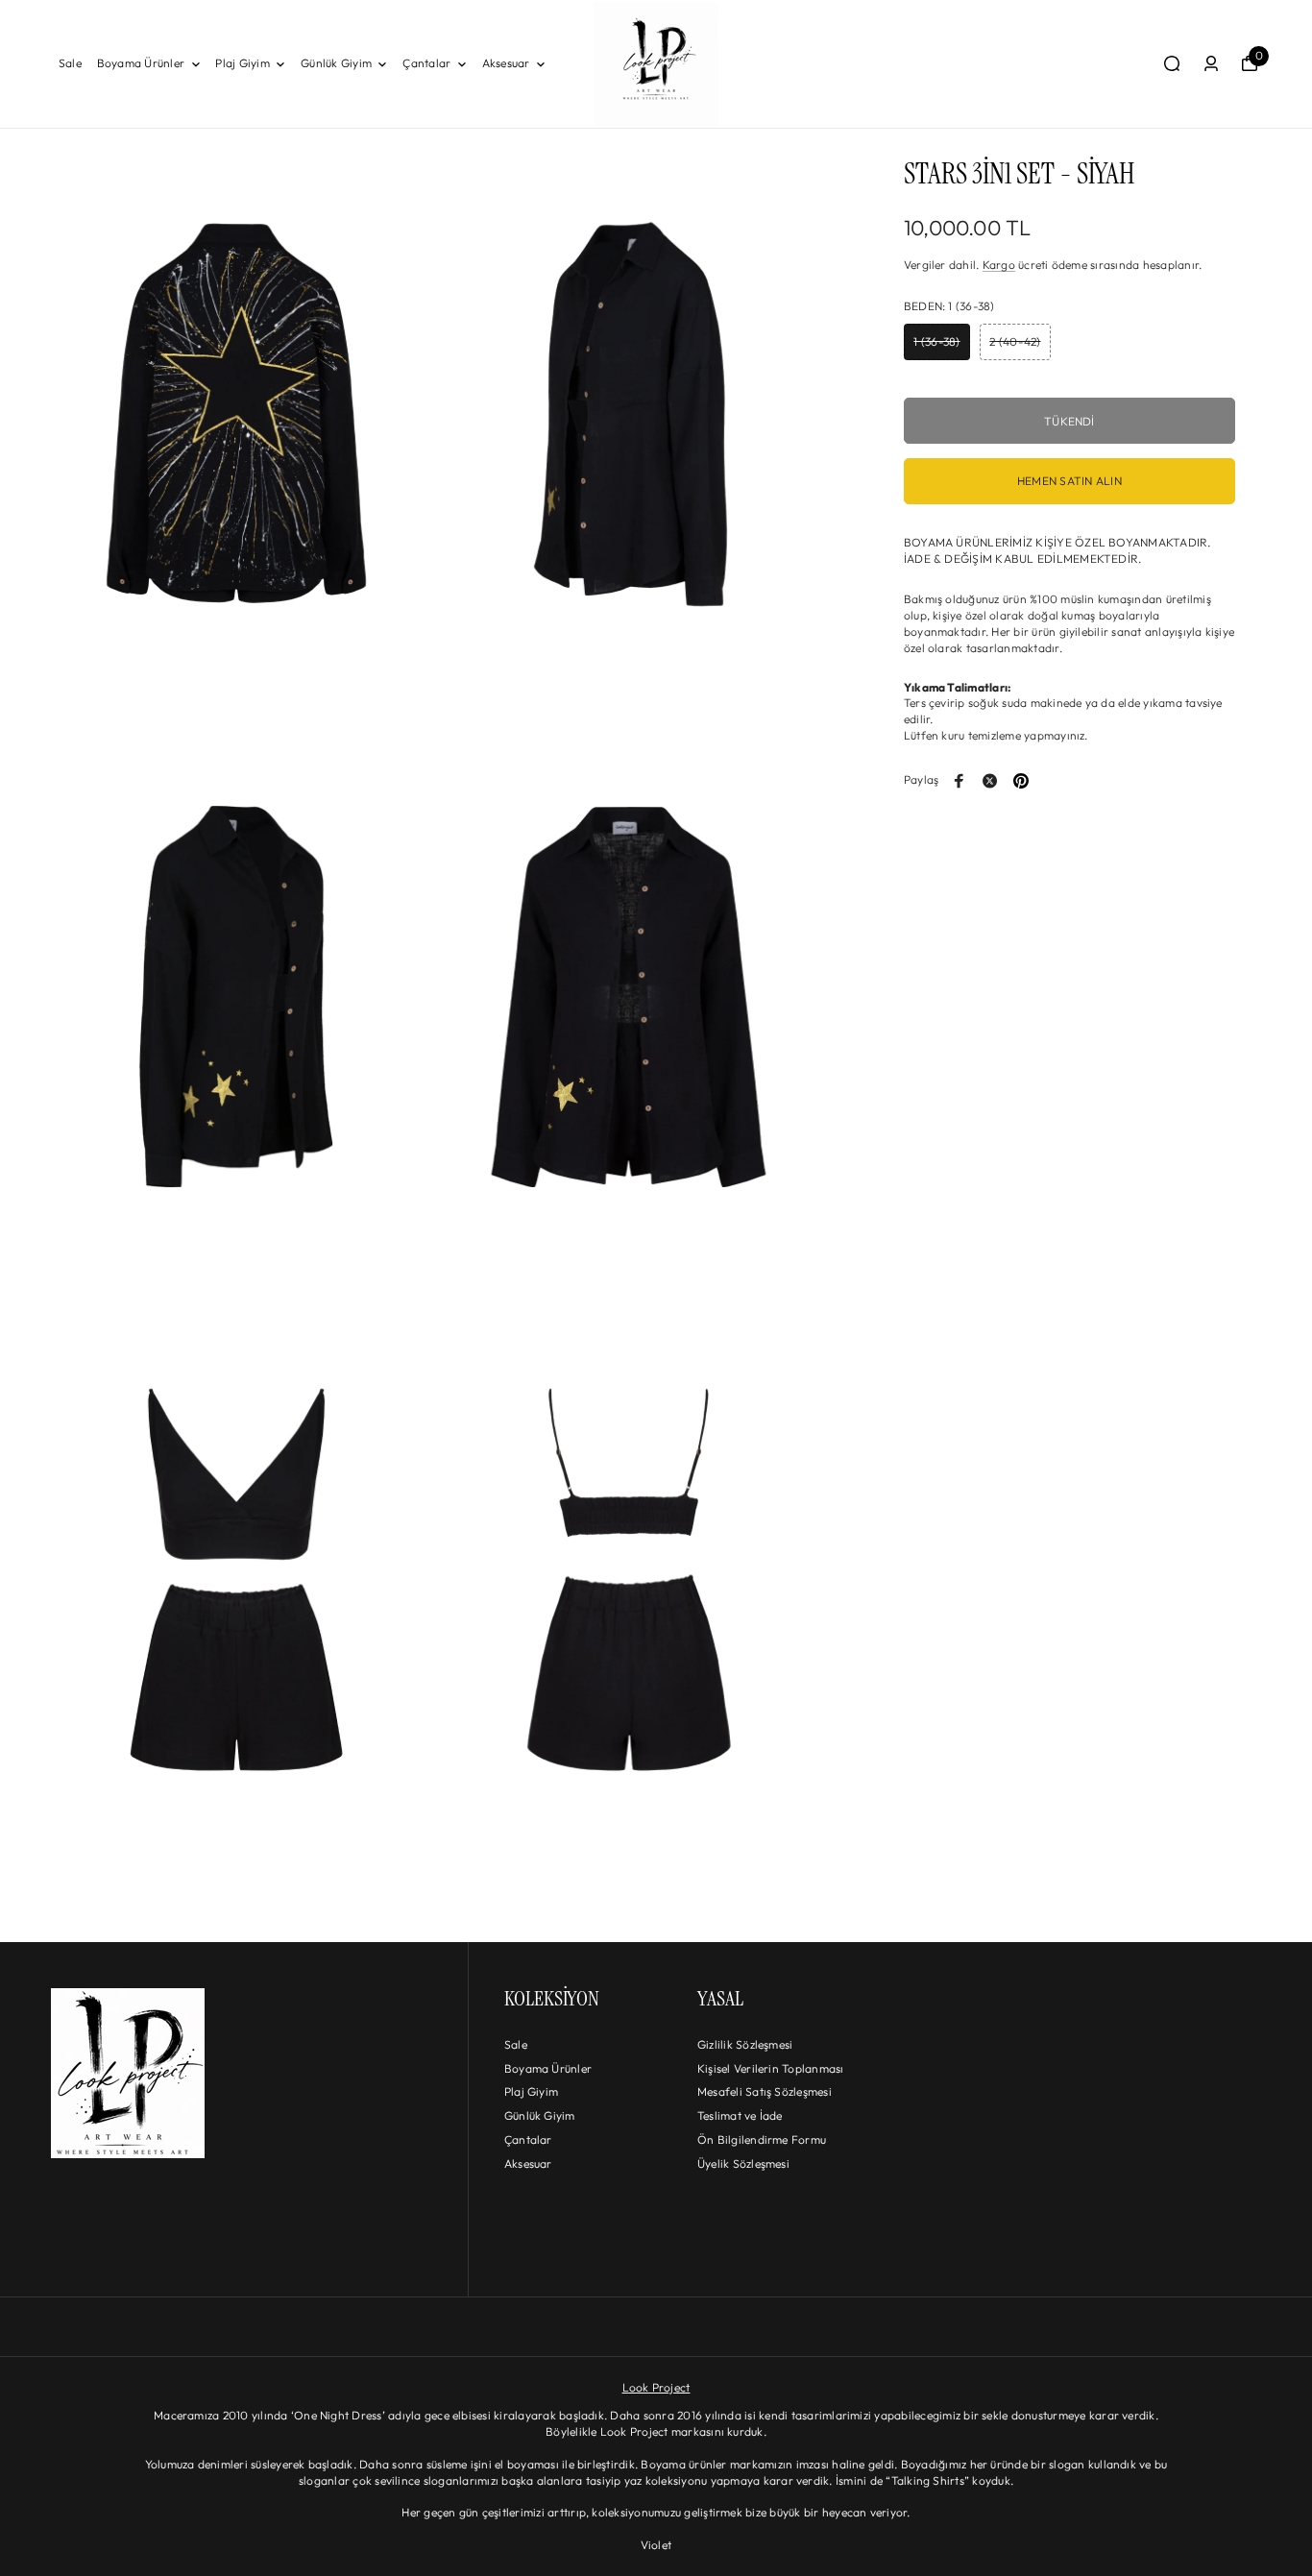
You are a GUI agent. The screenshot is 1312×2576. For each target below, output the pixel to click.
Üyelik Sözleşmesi (743, 2163)
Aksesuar (506, 63)
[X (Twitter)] (990, 781)
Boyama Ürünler (141, 63)
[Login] (1211, 63)
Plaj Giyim (242, 63)
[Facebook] (960, 781)
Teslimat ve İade (740, 2115)
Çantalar (426, 63)
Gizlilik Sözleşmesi (745, 2044)
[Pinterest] (1021, 781)
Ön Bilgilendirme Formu (762, 2139)
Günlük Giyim (336, 63)
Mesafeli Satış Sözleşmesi (765, 2091)
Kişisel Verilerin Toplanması (771, 2068)
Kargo (999, 266)
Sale (70, 63)
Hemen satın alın (1069, 482)
